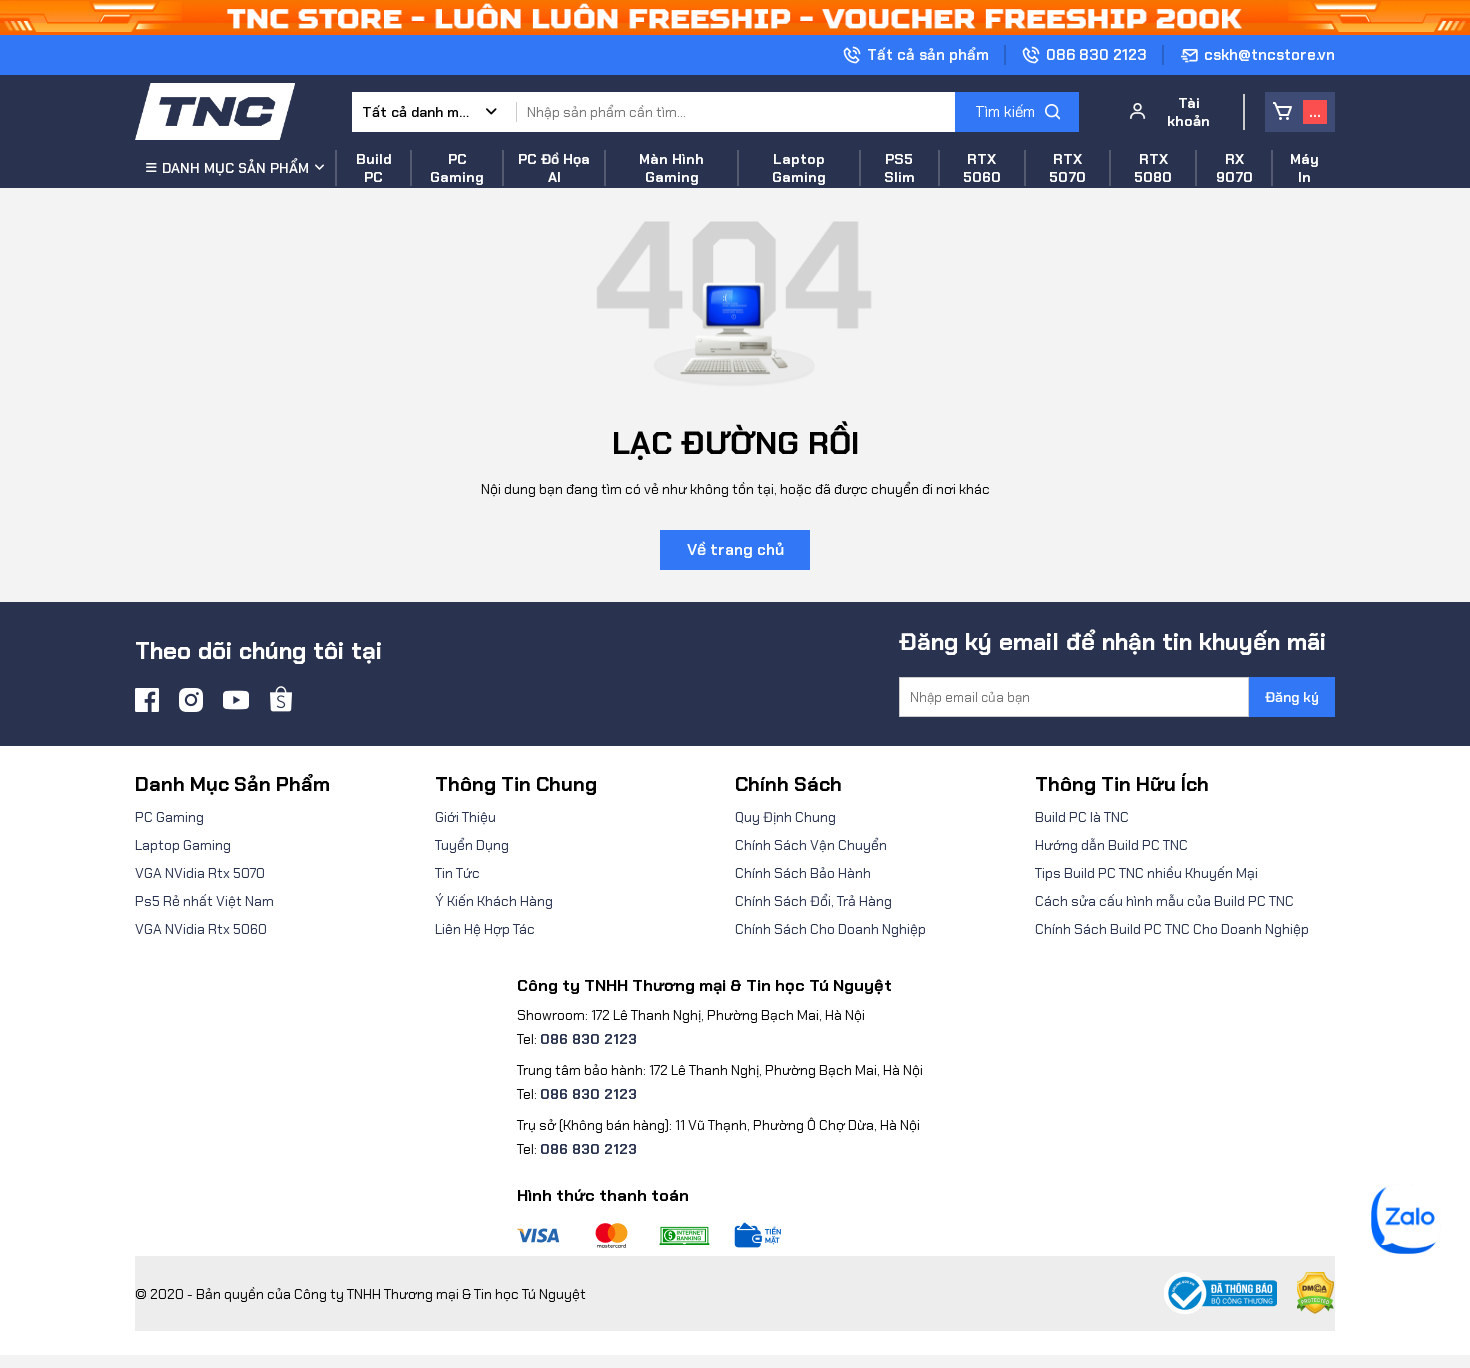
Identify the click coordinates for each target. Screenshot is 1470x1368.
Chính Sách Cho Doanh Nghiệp (830, 929)
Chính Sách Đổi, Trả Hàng (813, 901)
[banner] (735, 16)
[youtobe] (236, 700)
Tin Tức (457, 873)
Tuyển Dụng (472, 845)
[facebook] (147, 700)
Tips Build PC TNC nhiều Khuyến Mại (1146, 873)
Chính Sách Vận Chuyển (811, 845)
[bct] (1220, 1293)
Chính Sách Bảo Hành (803, 873)
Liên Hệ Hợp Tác (485, 929)
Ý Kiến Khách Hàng (494, 901)
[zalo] (1406, 1249)
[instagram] (191, 700)
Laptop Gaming (183, 845)
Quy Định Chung (785, 817)
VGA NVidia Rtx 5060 (201, 929)
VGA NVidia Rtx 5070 (200, 873)
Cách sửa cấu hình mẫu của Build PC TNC (1164, 901)
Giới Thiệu (465, 817)
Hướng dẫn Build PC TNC (1111, 845)
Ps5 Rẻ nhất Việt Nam (204, 901)
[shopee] (281, 700)
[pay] (720, 1236)
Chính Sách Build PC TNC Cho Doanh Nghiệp (1172, 929)
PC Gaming (169, 817)
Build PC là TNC (1082, 817)
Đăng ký (1292, 697)
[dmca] (1306, 1293)
